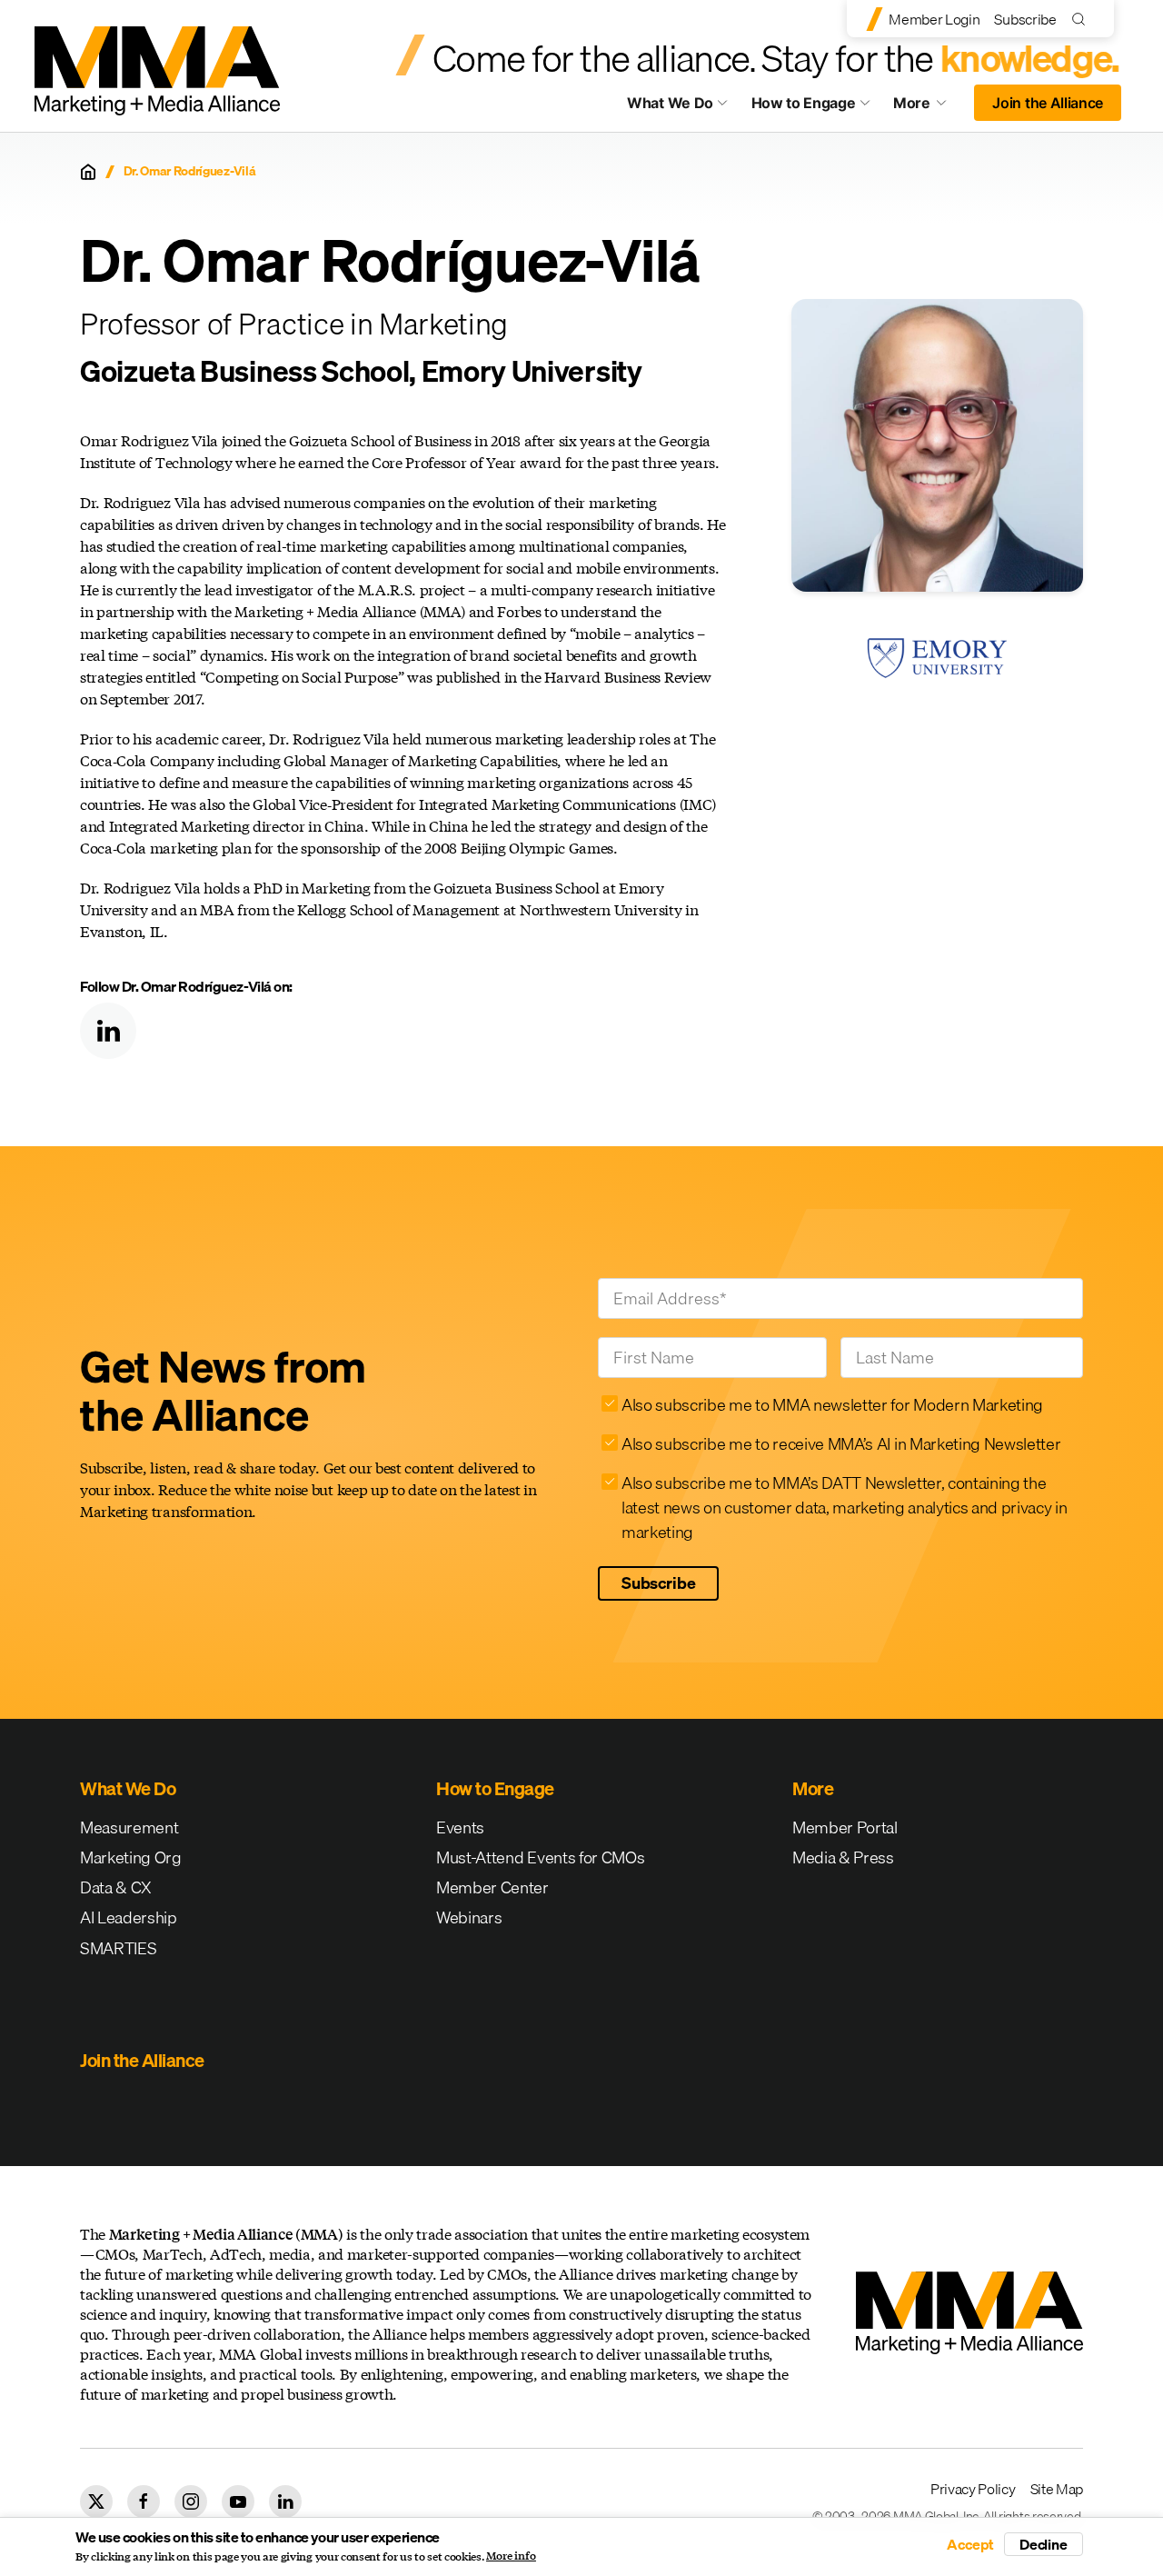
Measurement (129, 1827)
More (929, 107)
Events (460, 1827)
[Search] (1083, 19)
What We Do (670, 103)
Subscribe (1025, 19)
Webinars (469, 1917)
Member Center (492, 1887)
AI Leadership (129, 1917)
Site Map (1057, 2489)
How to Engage (804, 103)
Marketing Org (131, 1857)
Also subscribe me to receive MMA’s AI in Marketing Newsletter (841, 1444)
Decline (1044, 2544)
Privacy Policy (973, 2489)
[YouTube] (238, 2501)
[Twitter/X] (96, 2501)
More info (511, 2556)
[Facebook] (144, 2501)
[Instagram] (191, 2501)
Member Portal (845, 1827)
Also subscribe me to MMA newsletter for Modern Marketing (832, 1405)
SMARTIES (118, 1948)
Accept (970, 2544)
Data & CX (116, 1887)
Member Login (934, 19)
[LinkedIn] (108, 1031)
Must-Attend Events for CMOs (540, 1857)
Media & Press (843, 1857)
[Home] (88, 172)
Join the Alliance (1048, 103)
